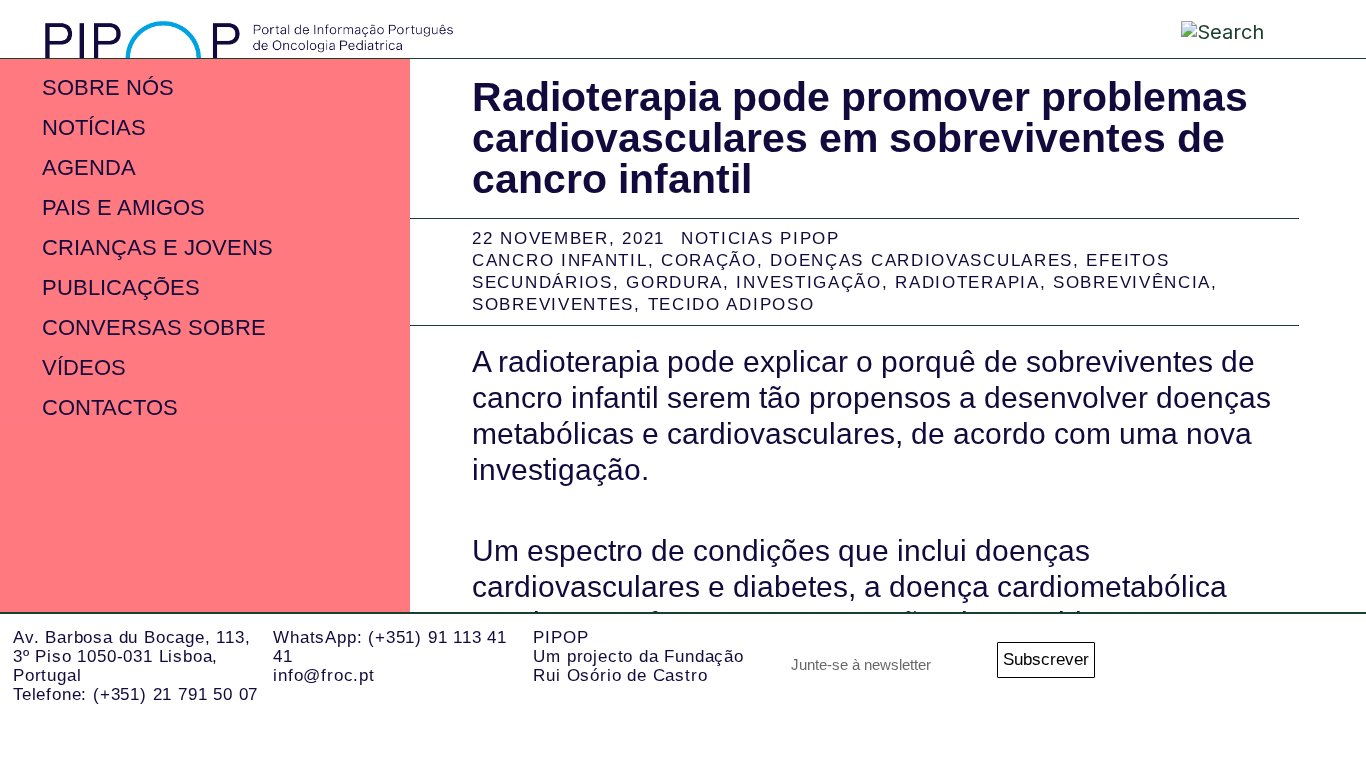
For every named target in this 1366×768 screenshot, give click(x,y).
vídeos (84, 367)
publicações (121, 287)
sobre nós (108, 87)
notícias (94, 127)
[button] (1304, 28)
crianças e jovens (157, 247)
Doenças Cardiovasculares (921, 260)
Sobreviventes (553, 304)
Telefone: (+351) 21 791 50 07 (135, 694)
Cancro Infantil (560, 260)
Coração (709, 260)
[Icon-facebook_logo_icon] (1273, 667)
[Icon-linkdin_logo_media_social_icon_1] (1218, 667)
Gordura (674, 282)
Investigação (808, 282)
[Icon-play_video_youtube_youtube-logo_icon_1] (1328, 667)
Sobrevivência (1132, 282)
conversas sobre (154, 327)
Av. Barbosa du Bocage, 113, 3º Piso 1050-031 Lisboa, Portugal (132, 656)
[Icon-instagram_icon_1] (1163, 667)
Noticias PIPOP (760, 238)
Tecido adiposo (731, 304)
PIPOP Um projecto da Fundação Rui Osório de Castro (638, 656)
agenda (89, 167)
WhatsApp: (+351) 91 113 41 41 (390, 647)
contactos (110, 407)
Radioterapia (967, 282)
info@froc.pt (324, 675)
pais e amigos (123, 207)
